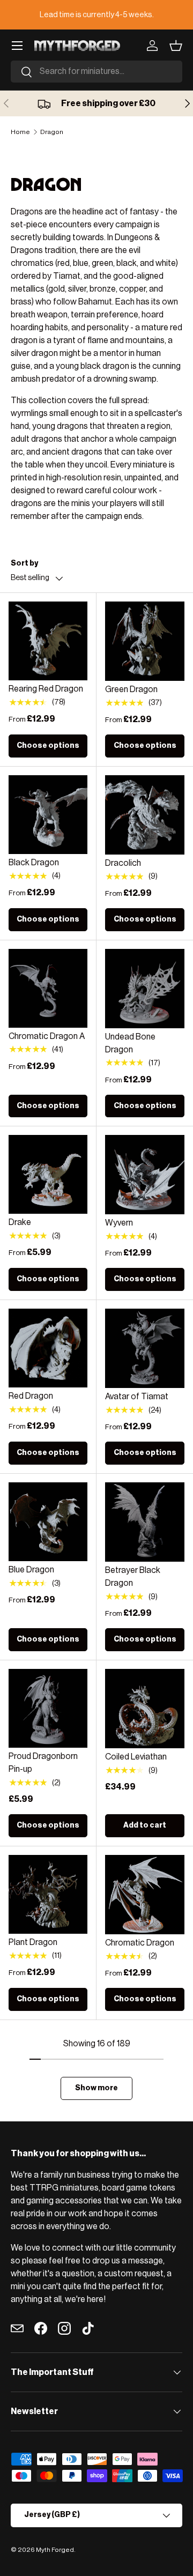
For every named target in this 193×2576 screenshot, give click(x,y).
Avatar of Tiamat (137, 1397)
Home (20, 132)
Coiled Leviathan (136, 1757)
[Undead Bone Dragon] (145, 989)
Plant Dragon (33, 1942)
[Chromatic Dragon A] (48, 988)
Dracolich (123, 863)
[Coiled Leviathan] (145, 1709)
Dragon (52, 132)
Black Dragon (34, 863)
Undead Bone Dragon (130, 1043)
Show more (96, 2088)
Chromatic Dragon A (47, 1036)
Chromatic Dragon (140, 1943)
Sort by (24, 563)
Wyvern (119, 1223)
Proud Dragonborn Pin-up (43, 1763)
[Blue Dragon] (48, 1522)
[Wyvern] (145, 1175)
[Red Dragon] (48, 1348)
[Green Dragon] (145, 641)
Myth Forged (55, 2550)
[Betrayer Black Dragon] (145, 1522)
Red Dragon (31, 1396)
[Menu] (17, 46)
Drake (20, 1222)
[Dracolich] (145, 815)
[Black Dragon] (48, 815)
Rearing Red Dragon (46, 689)
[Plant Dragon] (48, 1894)
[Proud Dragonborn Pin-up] (48, 1708)
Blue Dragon (31, 1570)
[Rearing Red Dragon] (48, 641)
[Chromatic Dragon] (145, 1895)
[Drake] (48, 1174)
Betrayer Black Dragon (133, 1577)
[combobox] (96, 72)
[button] (176, 46)
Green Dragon (131, 689)
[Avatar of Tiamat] (145, 1348)
